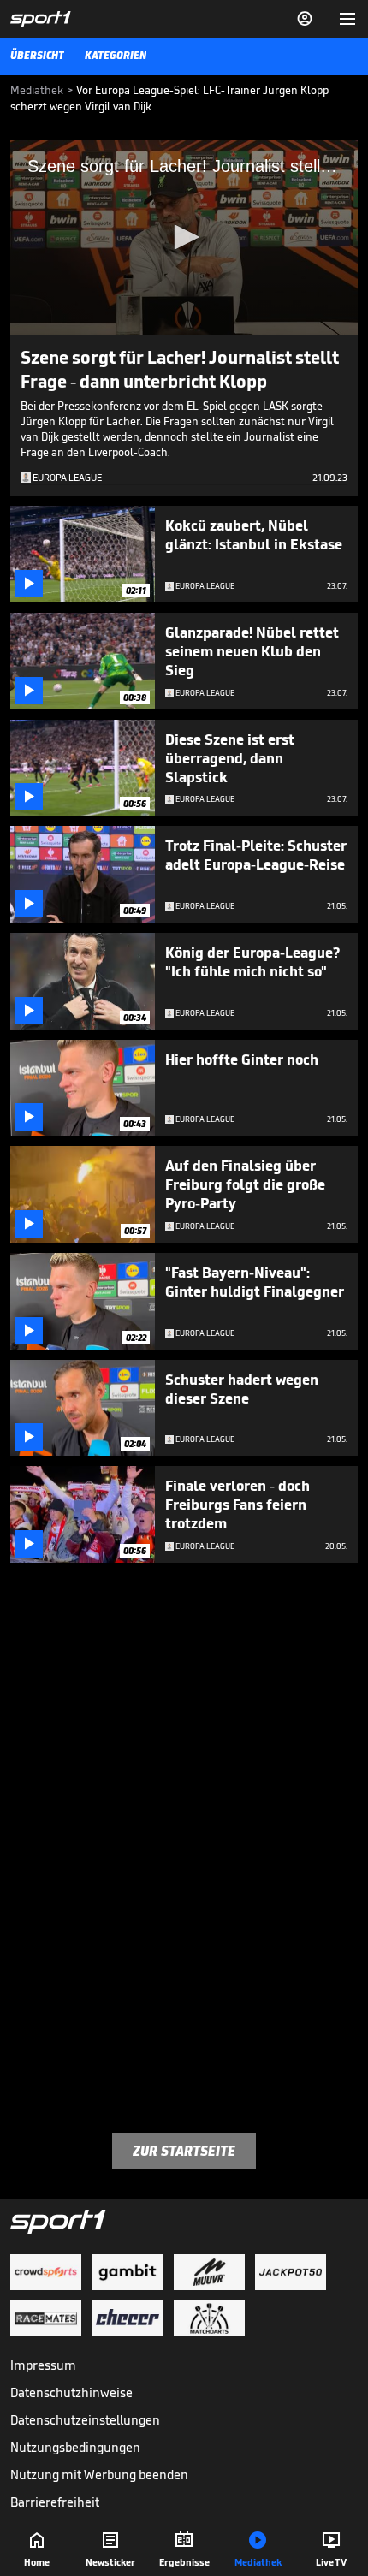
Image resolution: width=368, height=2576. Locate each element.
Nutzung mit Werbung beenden (99, 2475)
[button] (184, 237)
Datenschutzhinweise (71, 2392)
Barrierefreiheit (55, 2502)
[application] (184, 238)
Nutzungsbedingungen (75, 2447)
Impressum (43, 2365)
